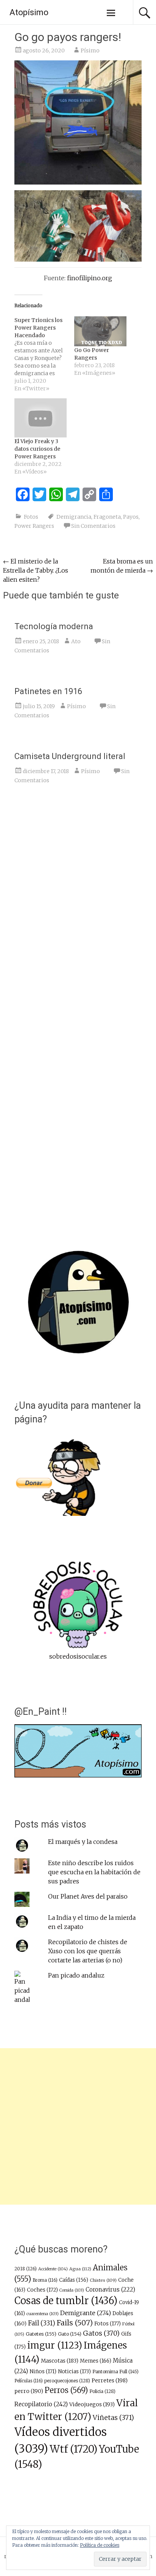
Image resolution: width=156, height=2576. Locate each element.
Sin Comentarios (93, 526)
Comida (72, 2290)
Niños (43, 2372)
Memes (96, 2361)
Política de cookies (100, 2545)
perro (29, 2391)
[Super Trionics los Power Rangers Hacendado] (44, 354)
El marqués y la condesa (83, 1842)
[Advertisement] (78, 2126)
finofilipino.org (90, 278)
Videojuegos (92, 2404)
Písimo (90, 51)
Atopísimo (29, 12)
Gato (70, 2334)
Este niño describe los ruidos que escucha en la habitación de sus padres (94, 1872)
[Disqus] (78, 908)
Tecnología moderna (54, 626)
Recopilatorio (41, 2404)
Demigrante (86, 2313)
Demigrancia (74, 517)
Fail (42, 2323)
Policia (102, 2391)
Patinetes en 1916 (48, 691)
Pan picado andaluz (76, 1975)
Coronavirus (110, 2290)
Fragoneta (107, 517)
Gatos (101, 2333)
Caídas (74, 2280)
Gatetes (41, 2334)
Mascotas (60, 2361)
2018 (26, 2269)
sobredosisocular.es (78, 1656)
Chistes (103, 2280)
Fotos (31, 517)
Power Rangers (34, 526)
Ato (76, 641)
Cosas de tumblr (66, 2301)
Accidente (53, 2269)
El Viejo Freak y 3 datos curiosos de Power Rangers (37, 449)
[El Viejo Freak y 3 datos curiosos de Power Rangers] (41, 418)
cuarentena (43, 2314)
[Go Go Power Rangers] (100, 331)
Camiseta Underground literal (70, 756)
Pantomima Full (115, 2372)
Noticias (74, 2372)
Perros (66, 2390)
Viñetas (113, 2418)
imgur (55, 2346)
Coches (42, 2290)
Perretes (110, 2380)
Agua (80, 2269)
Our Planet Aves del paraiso (88, 1896)
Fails (75, 2323)
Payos (131, 517)
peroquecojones (67, 2381)
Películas (29, 2381)
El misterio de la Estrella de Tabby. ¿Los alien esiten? (36, 570)
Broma (45, 2280)
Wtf (73, 2449)
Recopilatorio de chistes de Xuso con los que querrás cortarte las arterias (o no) (88, 1951)
